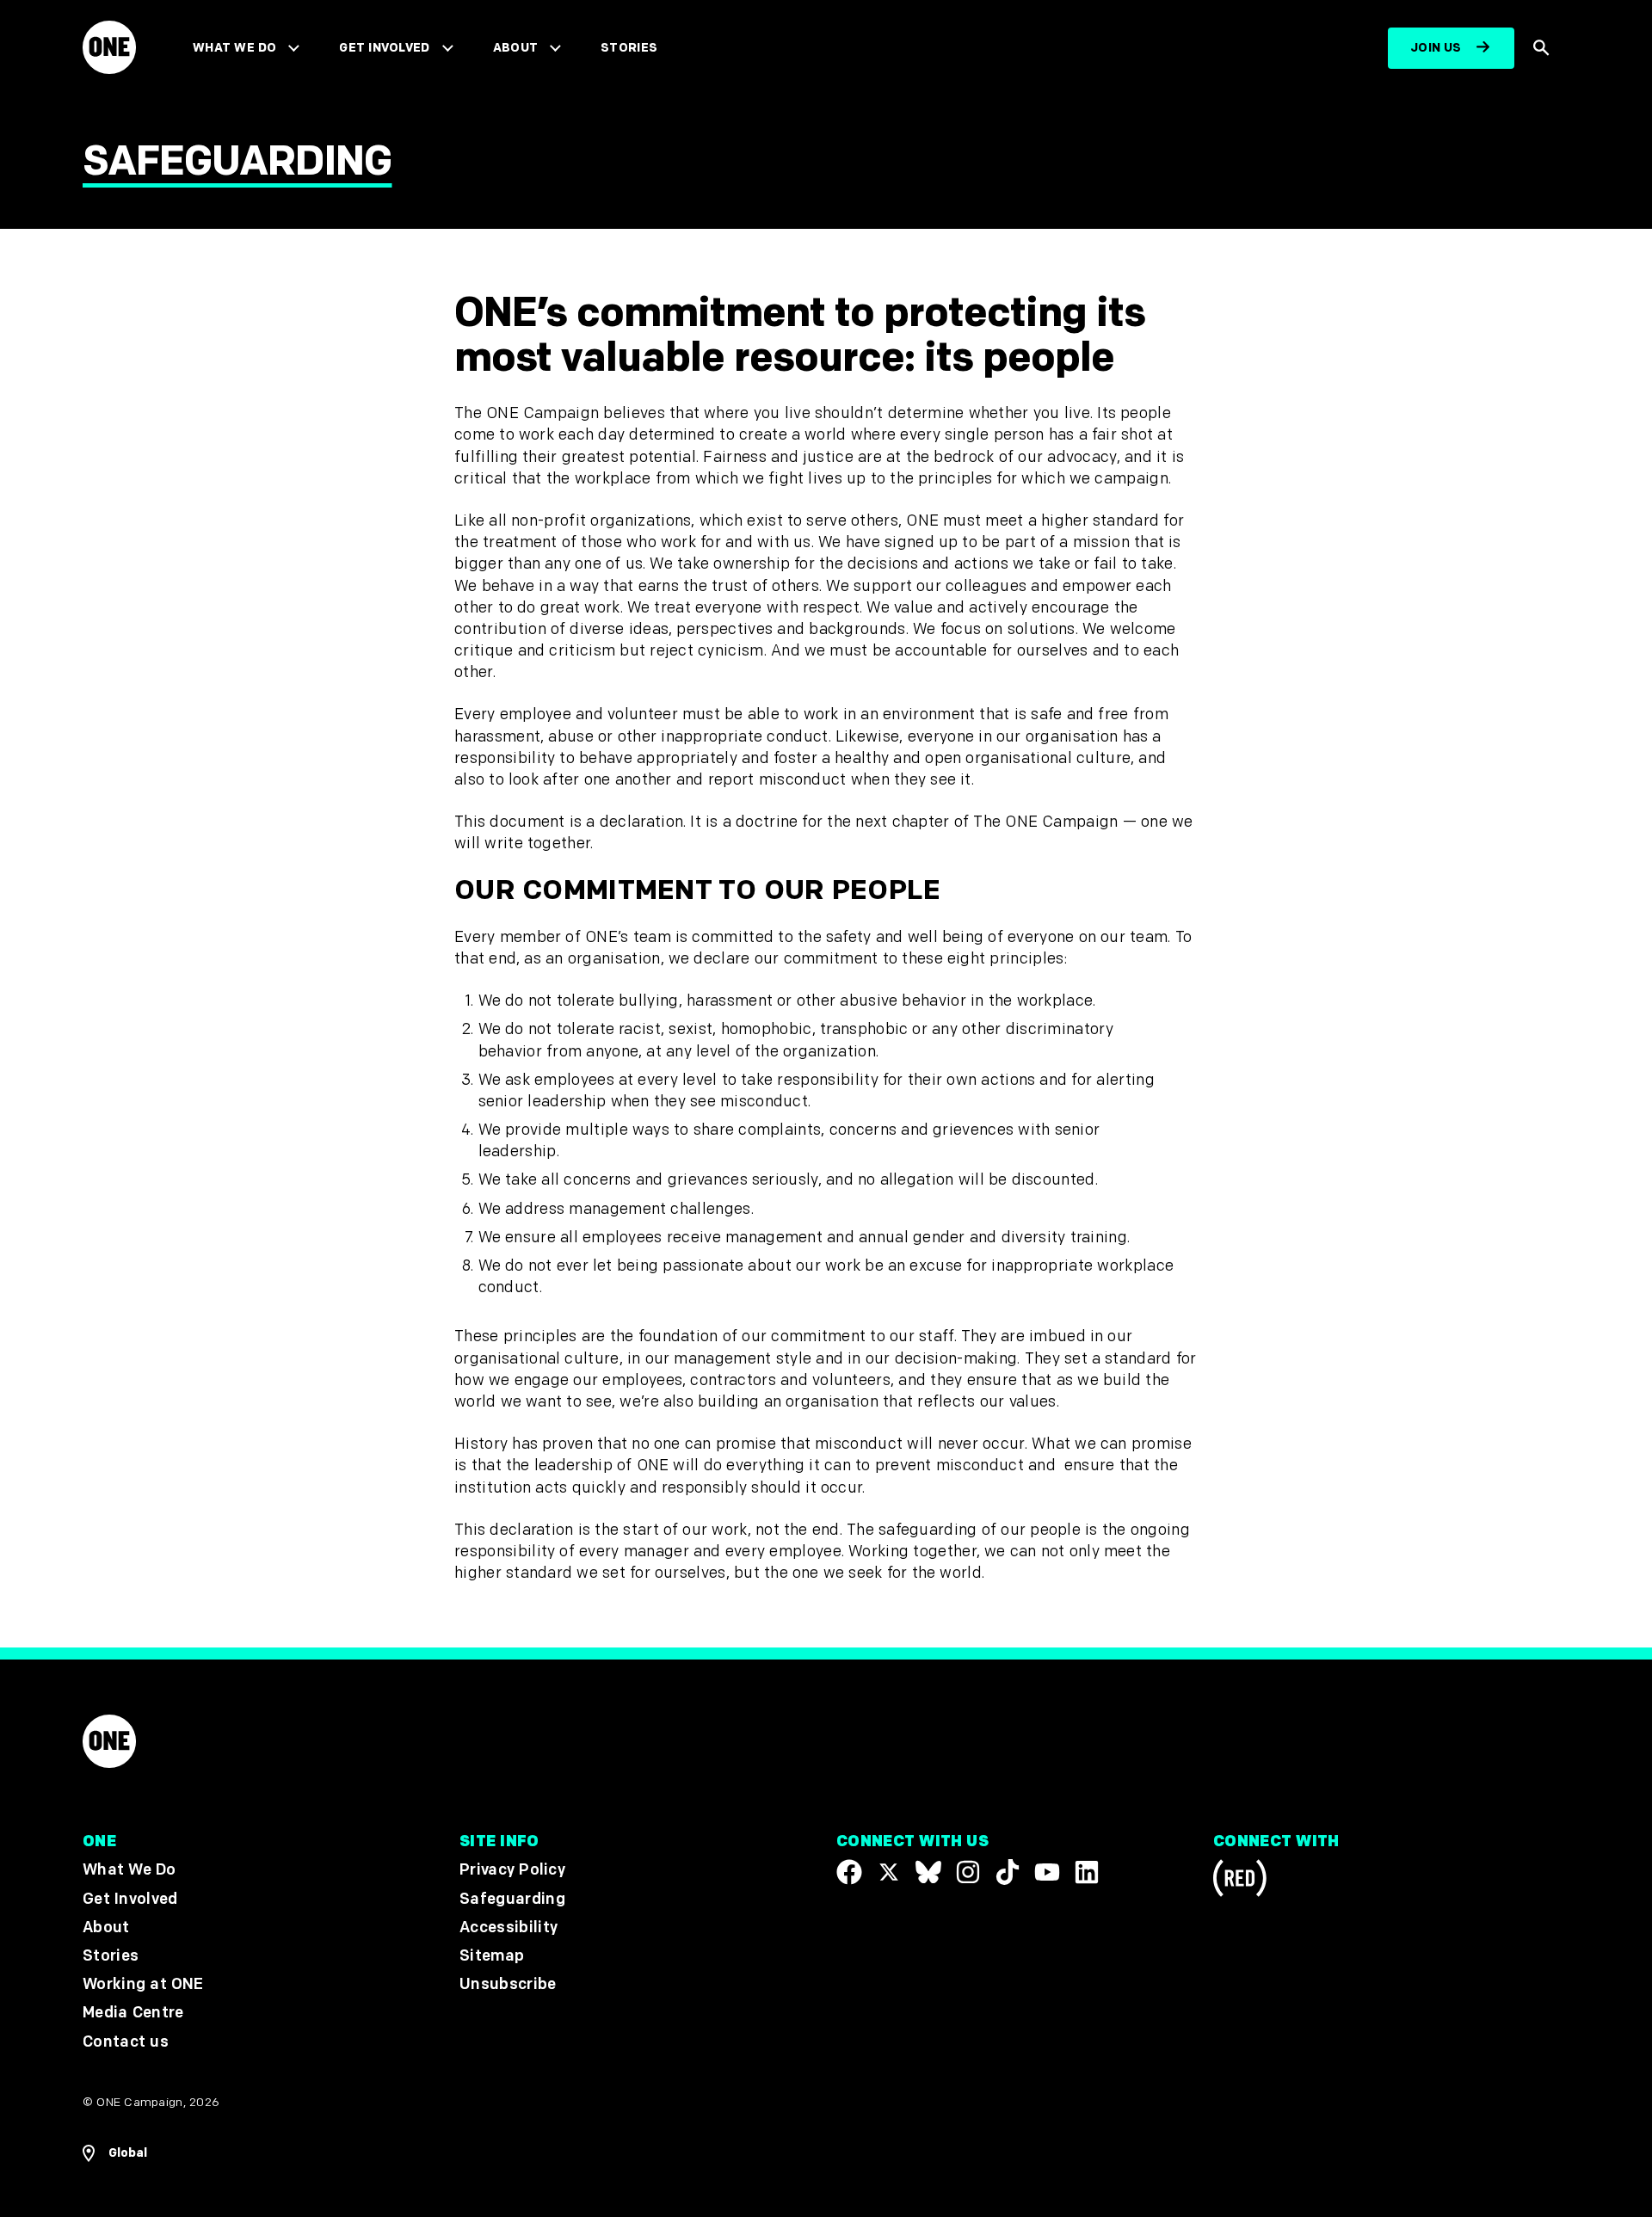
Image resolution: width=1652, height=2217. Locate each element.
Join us (1436, 48)
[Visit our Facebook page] (849, 1872)
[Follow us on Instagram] (968, 1872)
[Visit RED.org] (1240, 1881)
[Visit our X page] (889, 1872)
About (516, 48)
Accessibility (509, 1927)
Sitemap (492, 1956)
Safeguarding (512, 1898)
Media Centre (133, 2013)
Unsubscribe (508, 1984)
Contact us (126, 2041)
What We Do (234, 48)
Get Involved (384, 48)
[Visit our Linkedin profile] (1087, 1872)
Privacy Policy (512, 1870)
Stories (629, 48)
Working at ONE (143, 1984)
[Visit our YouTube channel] (1047, 1872)
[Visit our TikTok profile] (1008, 1872)
